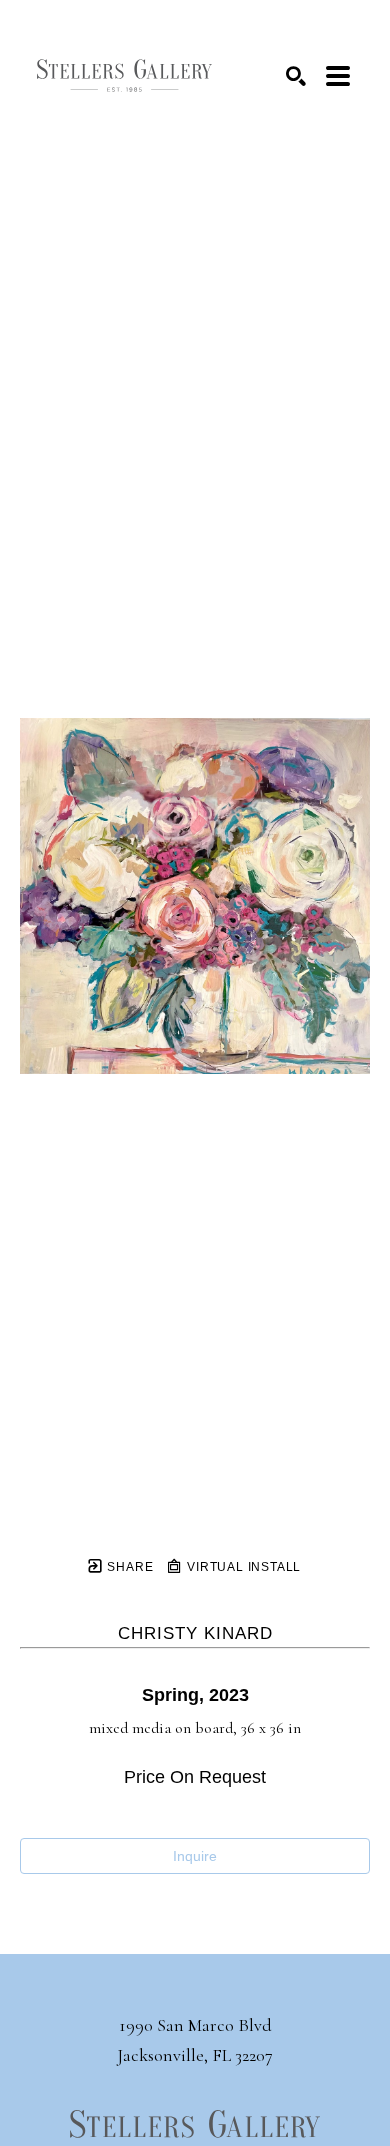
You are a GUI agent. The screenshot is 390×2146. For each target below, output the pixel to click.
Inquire (195, 1856)
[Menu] (338, 76)
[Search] (296, 76)
